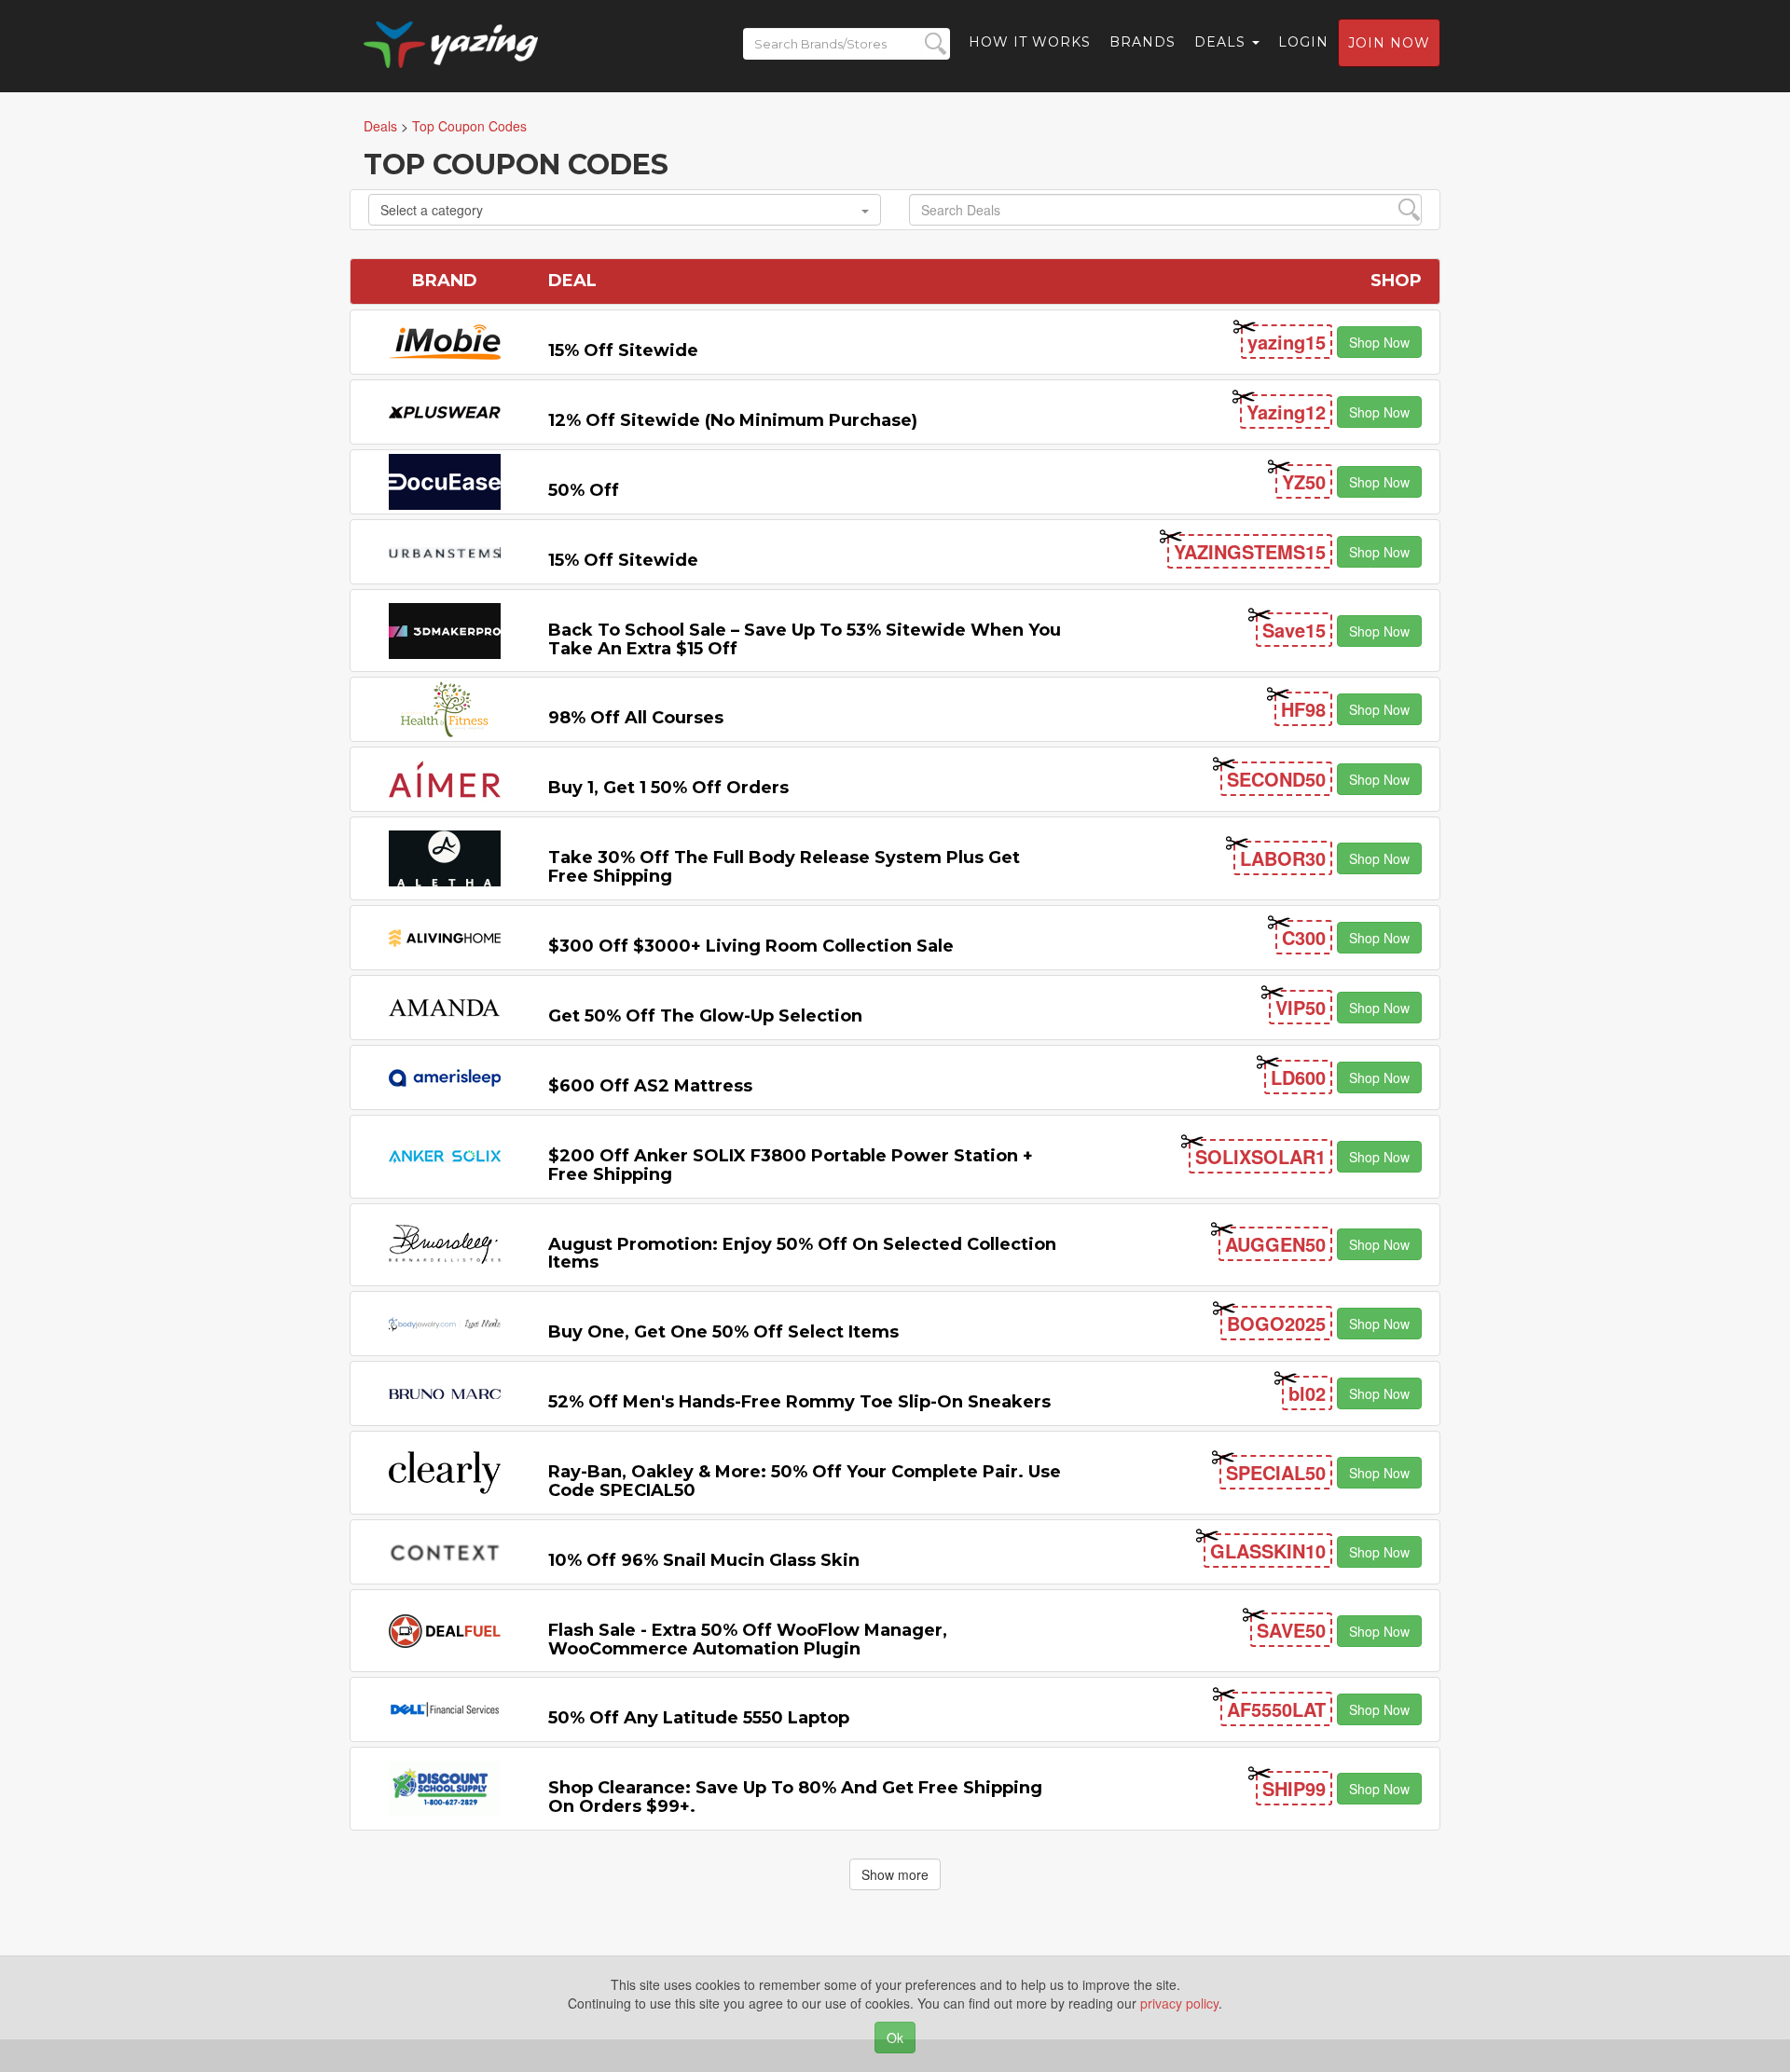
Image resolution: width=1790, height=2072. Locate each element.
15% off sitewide (623, 350)
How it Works (1030, 42)
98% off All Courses (636, 718)
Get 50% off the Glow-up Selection (705, 1016)
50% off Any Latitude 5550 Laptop (699, 1718)
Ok (895, 2038)
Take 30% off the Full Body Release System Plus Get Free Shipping (784, 867)
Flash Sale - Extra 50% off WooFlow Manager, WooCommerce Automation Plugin (748, 1640)
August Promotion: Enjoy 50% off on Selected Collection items (802, 1254)
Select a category (432, 210)
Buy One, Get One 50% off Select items (723, 1332)
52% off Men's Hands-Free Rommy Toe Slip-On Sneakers (799, 1402)
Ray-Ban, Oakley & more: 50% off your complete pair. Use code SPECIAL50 (805, 1481)
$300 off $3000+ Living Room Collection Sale (751, 946)
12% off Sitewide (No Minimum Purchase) (733, 420)
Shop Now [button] (1379, 342)
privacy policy (1179, 2003)
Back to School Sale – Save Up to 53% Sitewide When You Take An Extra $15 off (805, 639)
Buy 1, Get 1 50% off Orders (668, 788)
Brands (1143, 42)
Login (1303, 42)
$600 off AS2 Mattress (650, 1086)
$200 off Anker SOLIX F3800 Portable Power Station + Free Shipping (791, 1165)
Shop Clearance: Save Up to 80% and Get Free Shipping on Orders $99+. (795, 1797)
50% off (584, 490)
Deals (1222, 42)
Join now (1389, 43)
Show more (895, 1874)
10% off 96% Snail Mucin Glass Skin (704, 1560)
